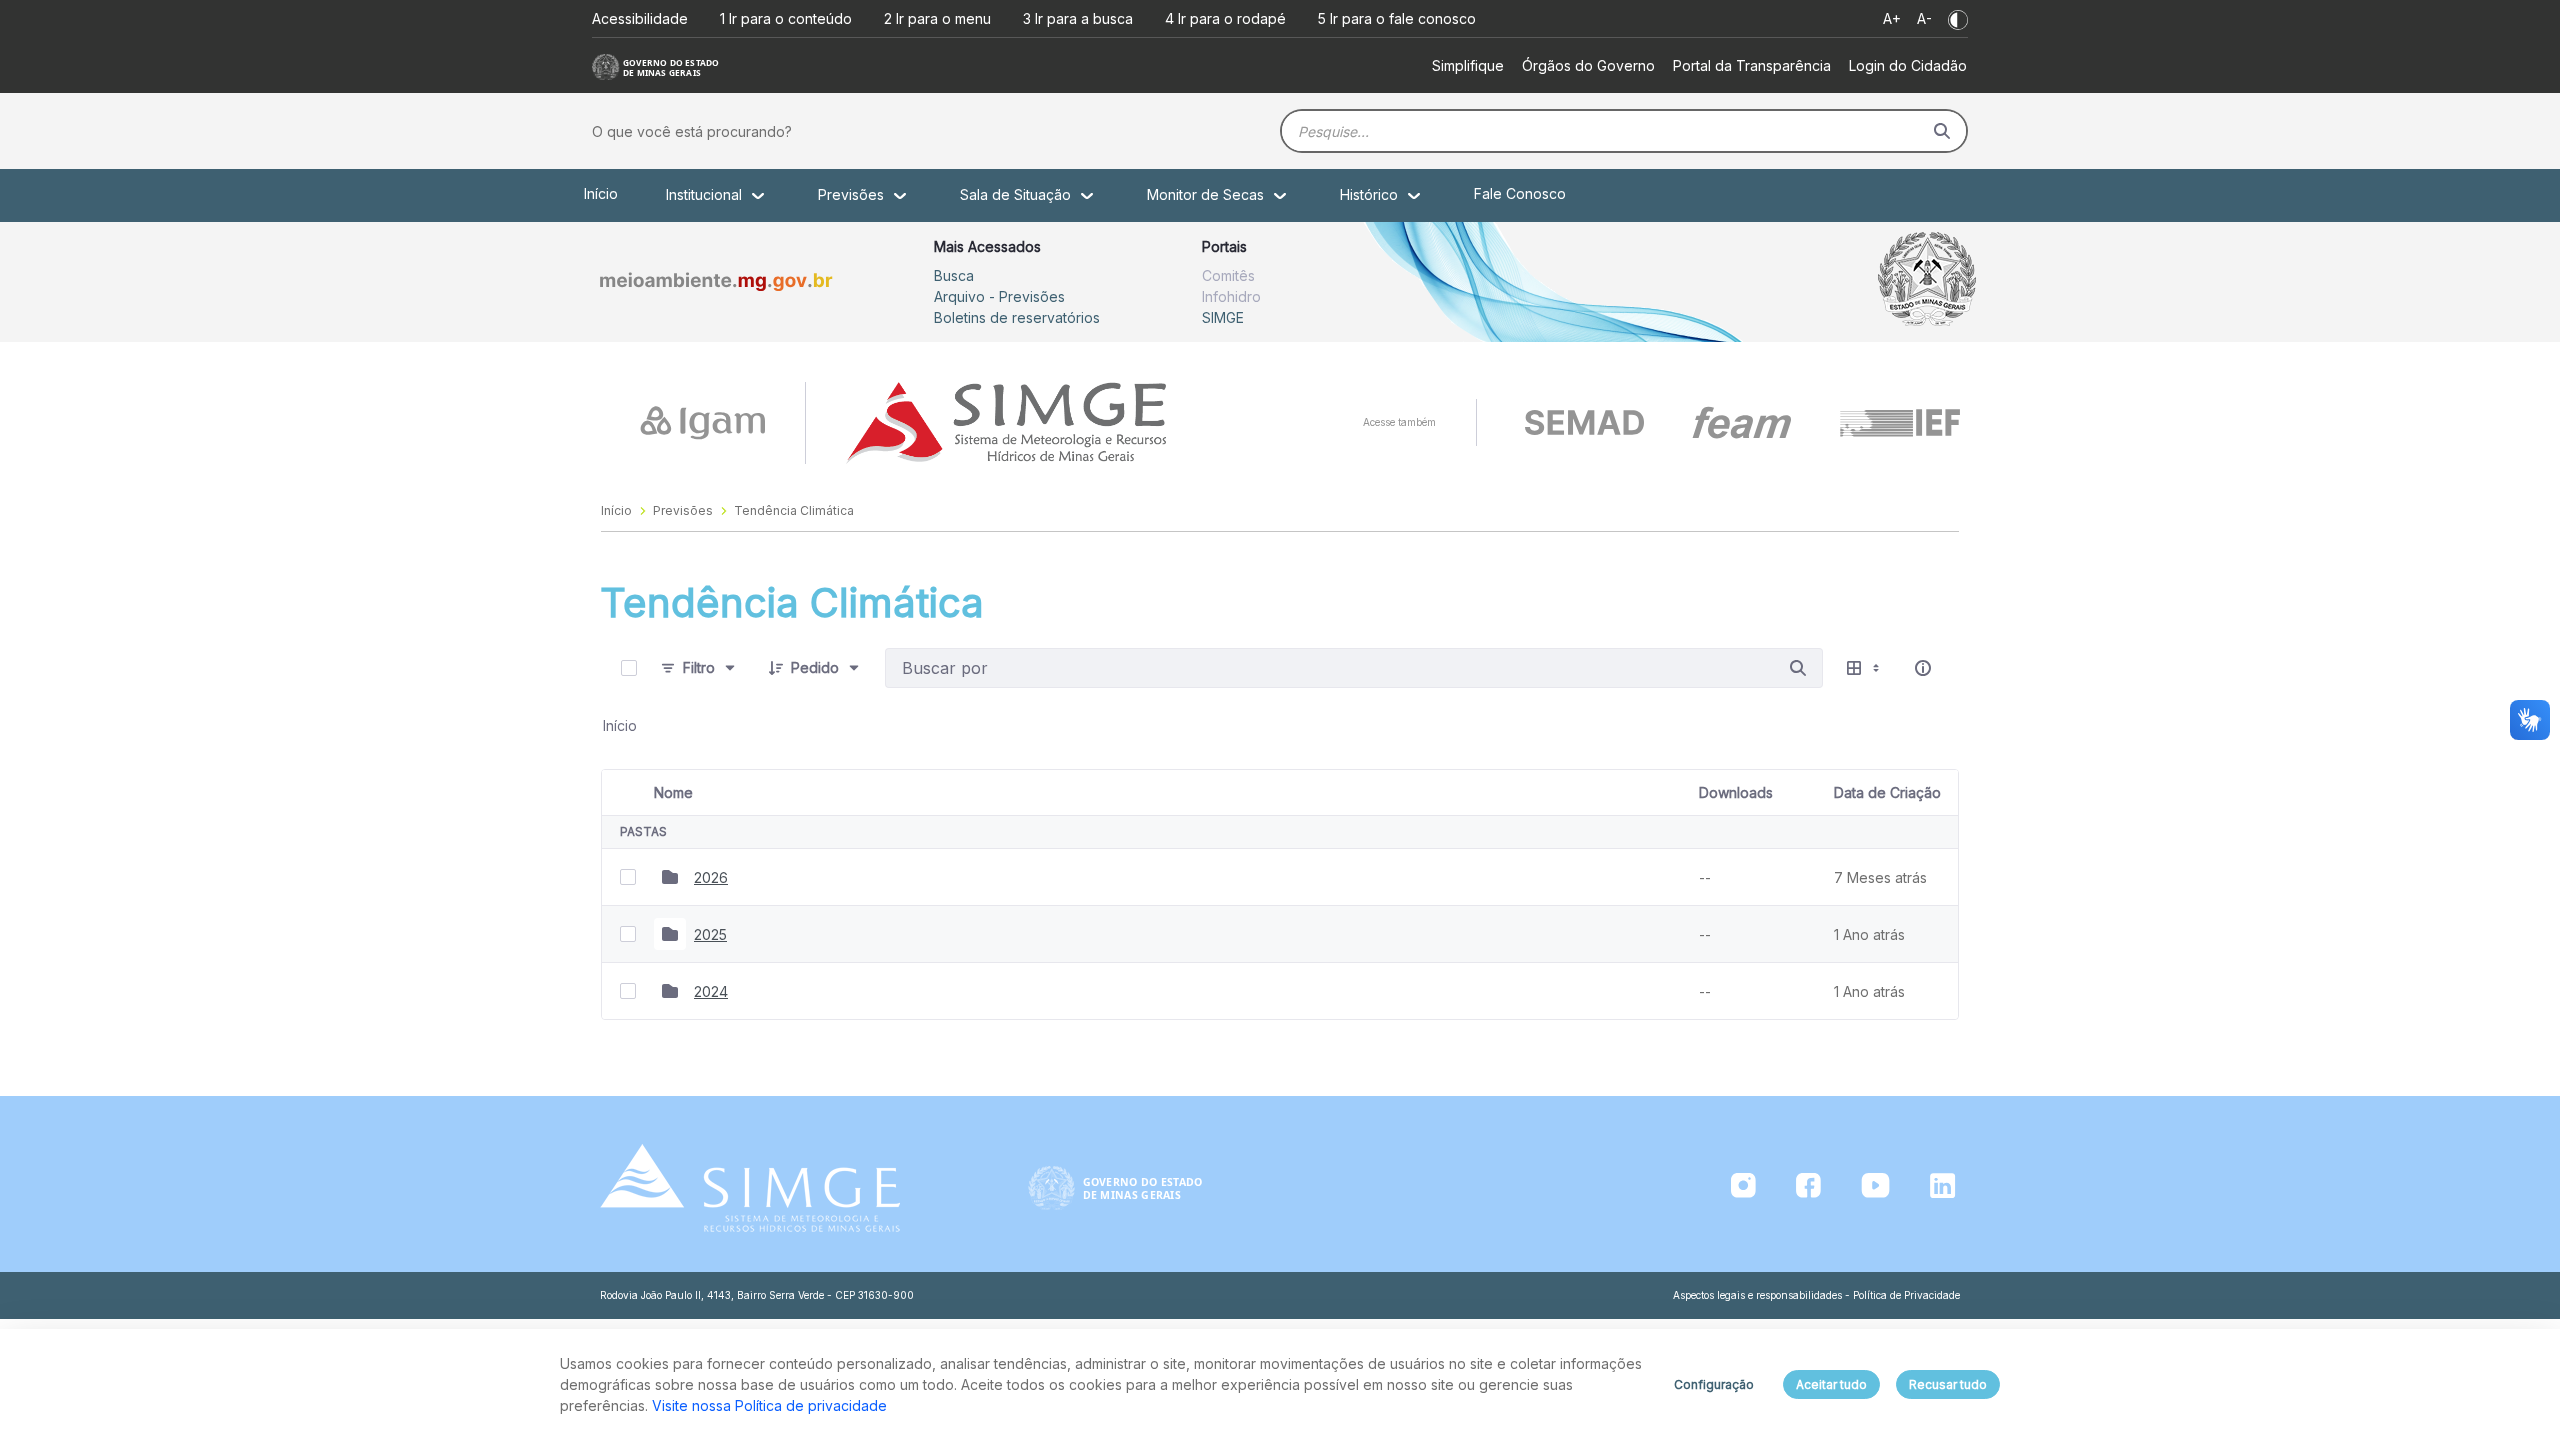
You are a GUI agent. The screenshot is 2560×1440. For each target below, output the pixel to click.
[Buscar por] (1798, 668)
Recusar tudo (1948, 1384)
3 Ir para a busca (1078, 18)
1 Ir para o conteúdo (786, 18)
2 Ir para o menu (937, 18)
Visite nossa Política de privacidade (769, 1405)
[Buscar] (1942, 131)
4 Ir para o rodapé (1225, 18)
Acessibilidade (640, 18)
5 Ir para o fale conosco (1397, 18)
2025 (710, 934)
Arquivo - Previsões (999, 296)
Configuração (1714, 1384)
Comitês (1228, 275)
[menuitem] (1468, 65)
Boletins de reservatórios (1017, 317)
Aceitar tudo (1831, 1384)
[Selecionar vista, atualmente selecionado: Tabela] (1865, 668)
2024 (711, 991)
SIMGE (1223, 317)
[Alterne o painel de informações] (1923, 668)
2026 (711, 877)
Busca (954, 275)
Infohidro (1231, 296)
